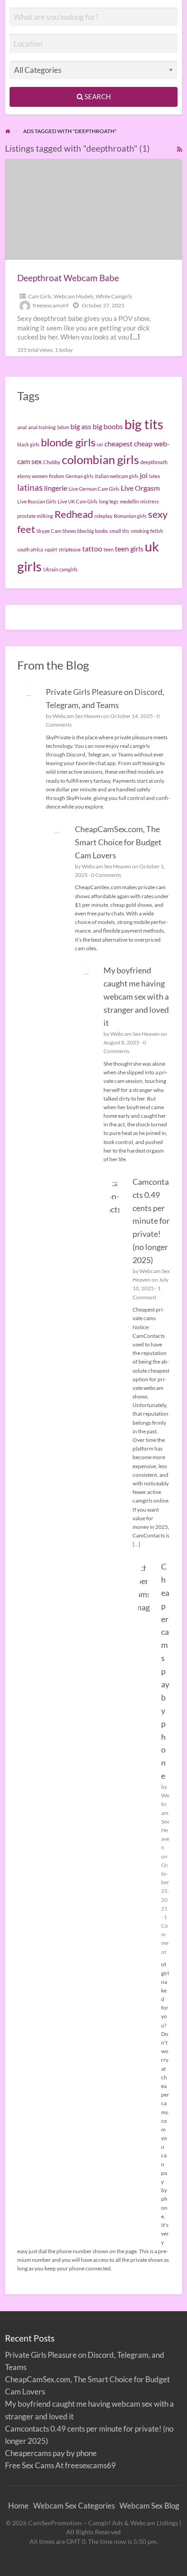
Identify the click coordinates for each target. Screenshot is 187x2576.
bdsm (63, 427)
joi (144, 475)
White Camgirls (114, 296)
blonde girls (68, 442)
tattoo (92, 548)
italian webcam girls (117, 476)
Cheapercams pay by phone (165, 1671)
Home (18, 2506)
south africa (30, 549)
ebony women (32, 476)
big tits (144, 424)
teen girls (129, 548)
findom (57, 476)
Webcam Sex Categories (74, 2506)
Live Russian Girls (37, 501)
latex (155, 476)
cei (100, 444)
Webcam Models (74, 296)
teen (108, 549)
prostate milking (35, 516)
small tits (119, 531)
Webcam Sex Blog (149, 2506)
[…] (135, 337)
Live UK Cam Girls (78, 501)
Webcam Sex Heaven (77, 716)
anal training (42, 427)
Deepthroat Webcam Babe (68, 278)
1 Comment (165, 1934)
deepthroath (154, 462)
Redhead (74, 514)
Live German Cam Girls (94, 489)
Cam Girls (40, 296)
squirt (51, 549)
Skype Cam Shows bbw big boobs (72, 531)
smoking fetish (147, 531)
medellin (129, 501)
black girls (28, 444)
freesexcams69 (51, 305)
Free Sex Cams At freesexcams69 (60, 2465)
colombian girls (100, 460)
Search (97, 96)
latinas (30, 487)
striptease (70, 549)
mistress (150, 501)
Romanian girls (130, 516)
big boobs (108, 426)
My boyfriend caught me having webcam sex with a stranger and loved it (136, 996)
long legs (109, 501)
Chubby (52, 462)
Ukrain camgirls (60, 569)
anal (22, 427)
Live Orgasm (140, 488)
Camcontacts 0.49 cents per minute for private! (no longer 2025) (151, 1221)
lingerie (56, 488)
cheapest (118, 443)
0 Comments (106, 875)
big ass (81, 426)
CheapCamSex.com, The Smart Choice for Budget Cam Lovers (118, 842)
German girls (79, 476)
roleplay (103, 516)
